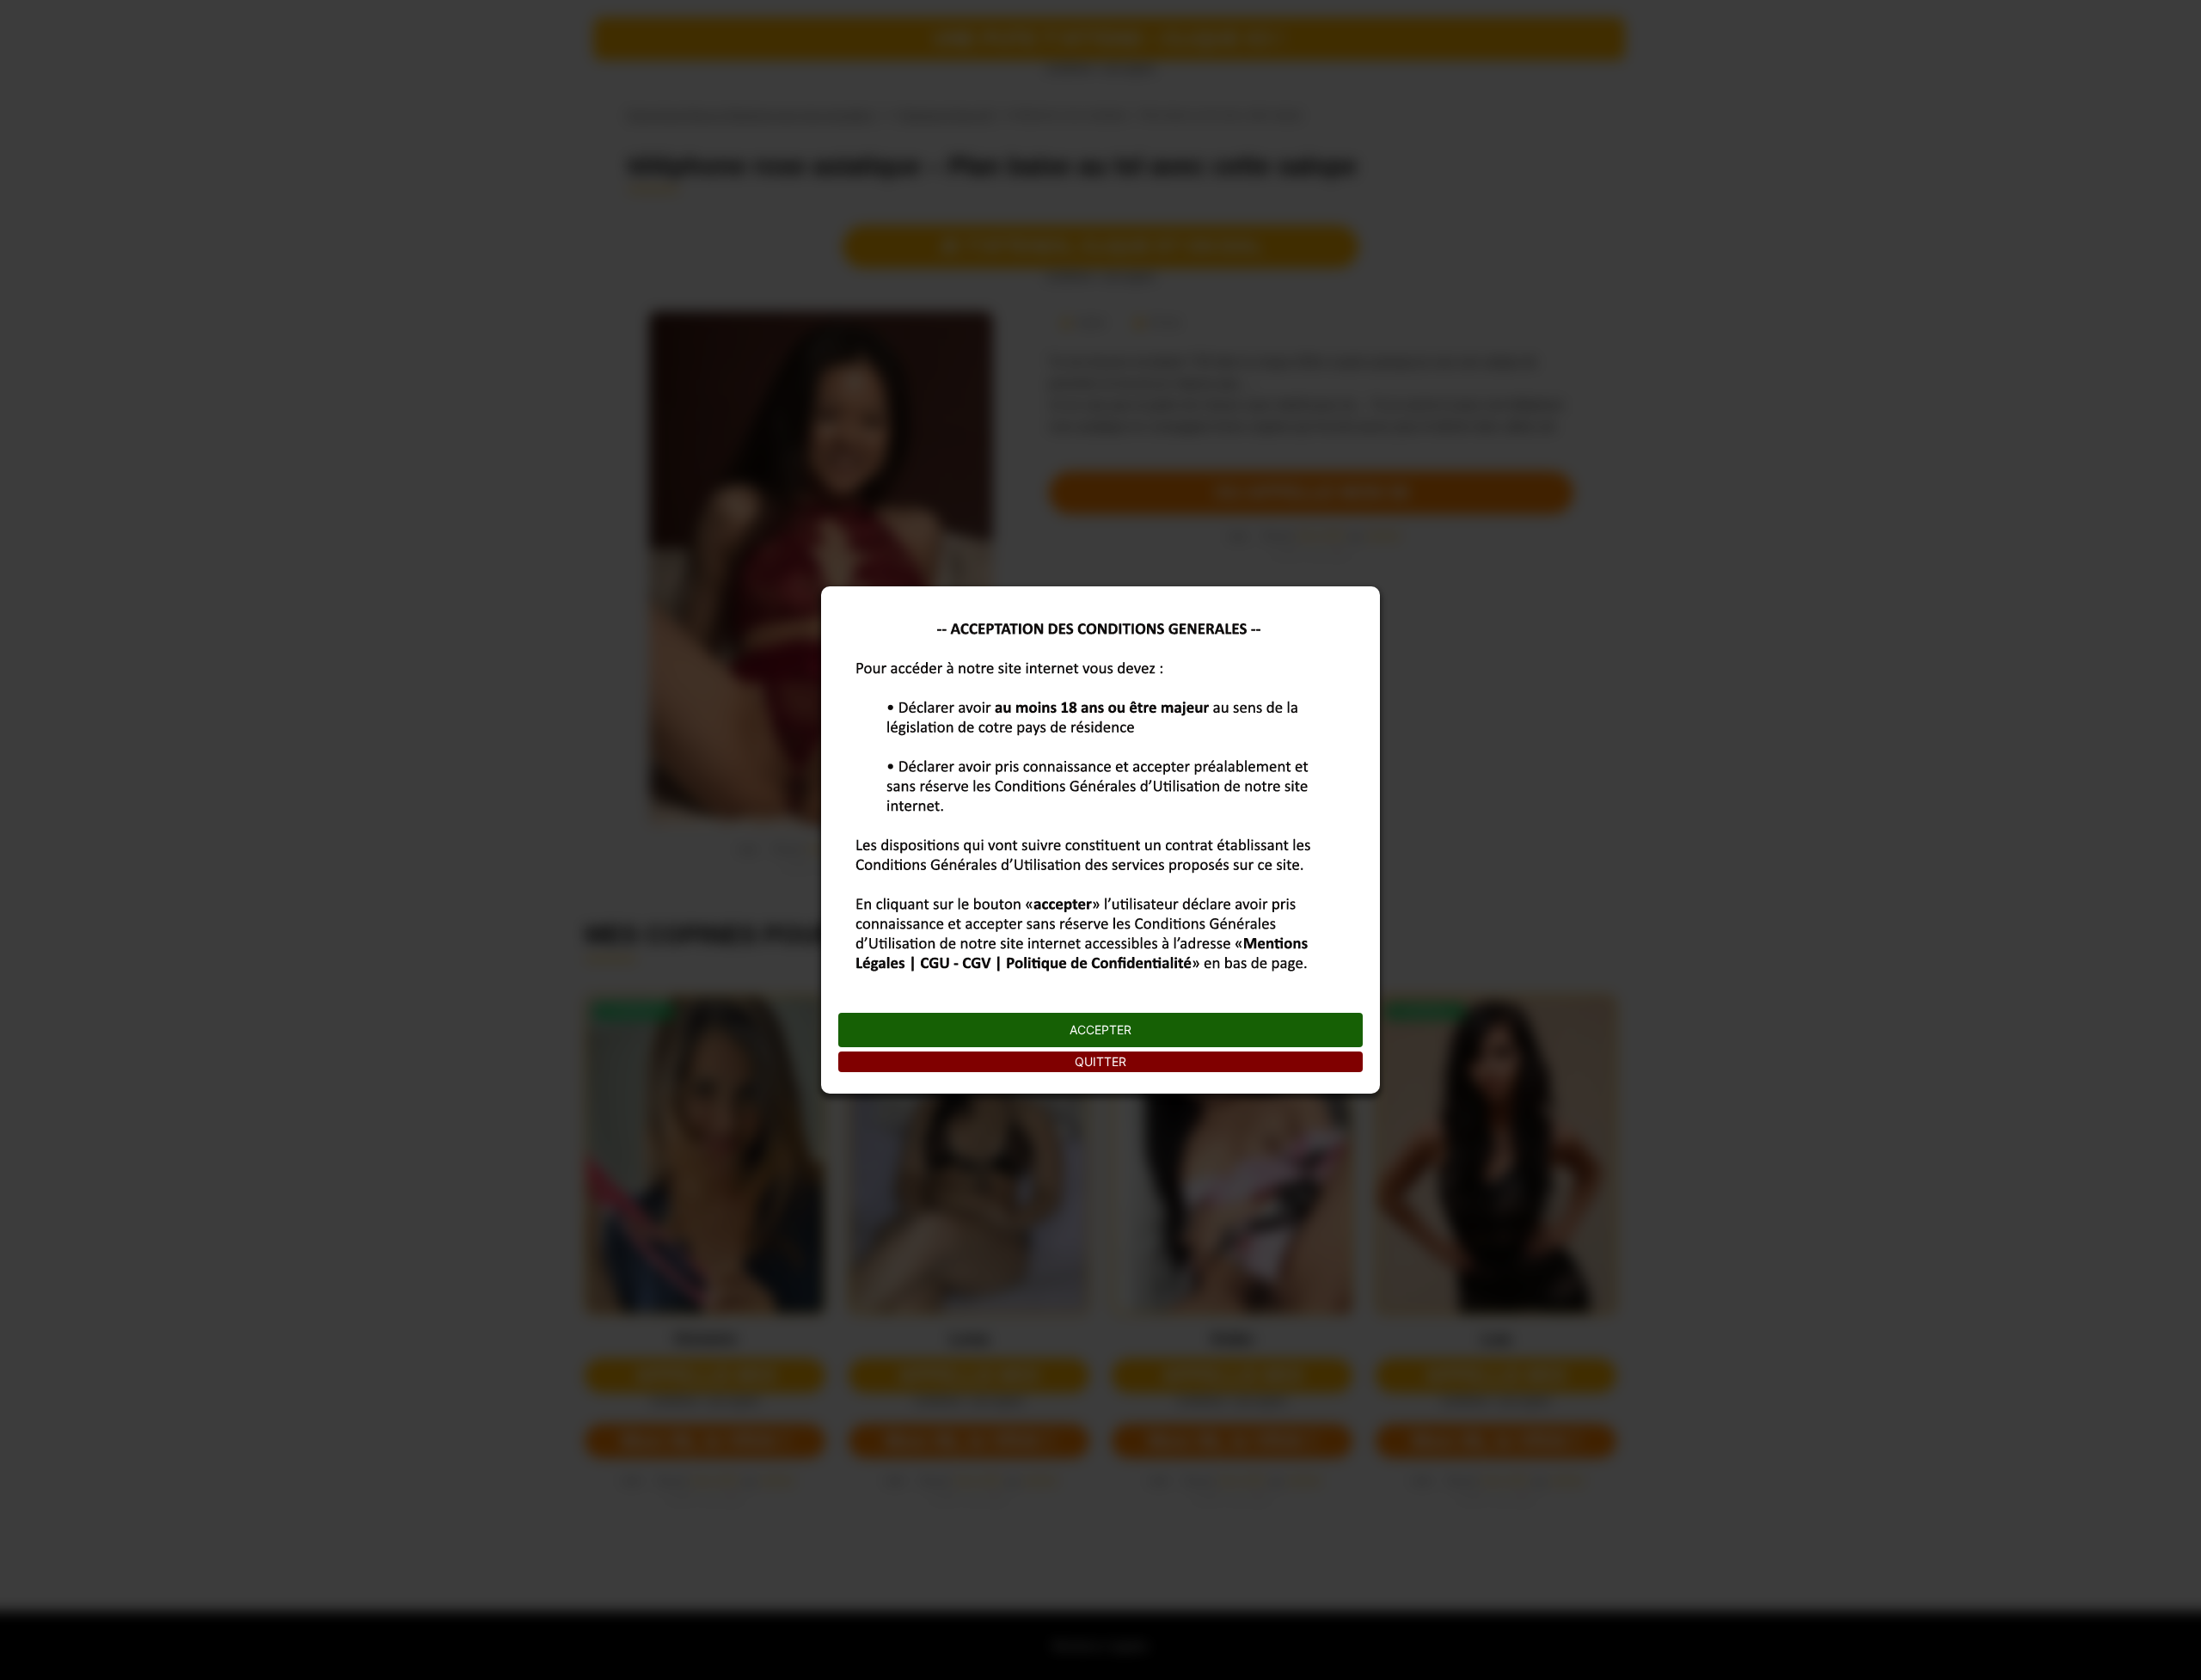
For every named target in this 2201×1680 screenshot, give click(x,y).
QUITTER (1100, 1061)
